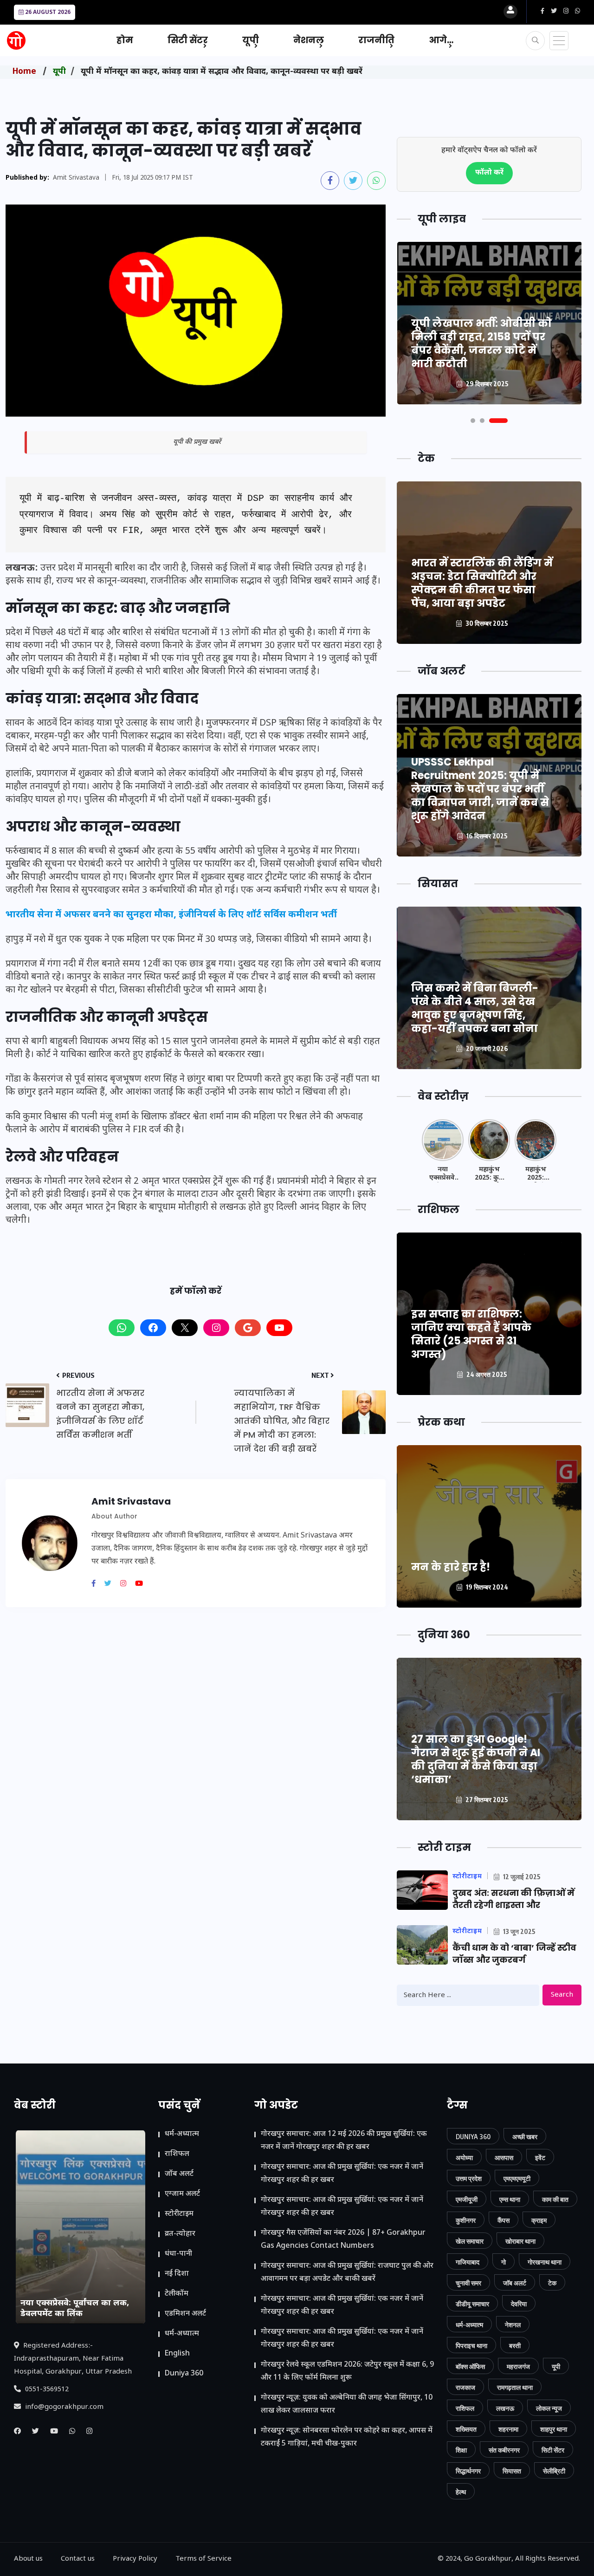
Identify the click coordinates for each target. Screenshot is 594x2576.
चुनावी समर (468, 2283)
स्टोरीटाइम (179, 2214)
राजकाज (465, 2387)
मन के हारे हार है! (451, 1567)
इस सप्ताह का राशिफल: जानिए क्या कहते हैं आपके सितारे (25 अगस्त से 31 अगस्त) (471, 1334)
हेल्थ (461, 2492)
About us (28, 2559)
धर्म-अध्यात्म (182, 2134)
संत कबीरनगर (504, 2450)
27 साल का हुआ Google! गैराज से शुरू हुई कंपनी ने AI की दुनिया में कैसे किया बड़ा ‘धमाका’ (476, 1759)
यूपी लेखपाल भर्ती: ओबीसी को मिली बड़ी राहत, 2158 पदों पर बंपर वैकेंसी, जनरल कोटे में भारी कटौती (481, 344)
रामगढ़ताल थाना (515, 2387)
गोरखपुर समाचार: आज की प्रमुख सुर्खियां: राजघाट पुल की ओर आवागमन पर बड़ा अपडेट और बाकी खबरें (347, 2273)
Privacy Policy (135, 2559)
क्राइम (539, 2220)
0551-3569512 (46, 2390)
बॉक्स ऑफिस (470, 2366)
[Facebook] (97, 1584)
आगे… (441, 40)
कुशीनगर (466, 2220)
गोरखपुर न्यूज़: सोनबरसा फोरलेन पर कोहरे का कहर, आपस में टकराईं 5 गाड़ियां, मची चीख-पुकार (347, 2437)
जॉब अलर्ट (179, 2174)
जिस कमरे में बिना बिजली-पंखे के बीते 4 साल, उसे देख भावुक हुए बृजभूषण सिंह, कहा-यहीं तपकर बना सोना (475, 1008)
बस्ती (515, 2346)
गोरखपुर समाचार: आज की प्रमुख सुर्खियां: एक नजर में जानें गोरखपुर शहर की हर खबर (342, 2174)
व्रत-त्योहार (180, 2234)
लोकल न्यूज (549, 2408)
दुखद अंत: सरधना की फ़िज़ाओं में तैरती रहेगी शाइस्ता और (513, 1899)
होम (125, 40)
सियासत (512, 2471)
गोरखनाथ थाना (545, 2262)
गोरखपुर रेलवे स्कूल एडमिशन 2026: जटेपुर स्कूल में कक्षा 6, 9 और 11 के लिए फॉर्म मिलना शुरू (347, 2372)
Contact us (78, 2559)
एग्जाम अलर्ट (182, 2194)
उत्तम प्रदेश (469, 2178)
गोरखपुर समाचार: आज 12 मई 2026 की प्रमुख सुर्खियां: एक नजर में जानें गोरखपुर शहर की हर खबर (344, 2141)
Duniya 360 (184, 2374)
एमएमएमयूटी (517, 2178)
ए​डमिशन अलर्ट (185, 2314)
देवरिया (519, 2304)
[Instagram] (127, 1584)
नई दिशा (177, 2274)
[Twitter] (111, 1584)
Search (562, 1995)
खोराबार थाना (520, 2241)
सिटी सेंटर (188, 40)
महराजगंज (518, 2366)
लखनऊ (505, 2408)
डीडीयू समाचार (472, 2304)
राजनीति (376, 40)
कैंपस (504, 2220)
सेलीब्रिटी (554, 2471)
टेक (552, 2283)
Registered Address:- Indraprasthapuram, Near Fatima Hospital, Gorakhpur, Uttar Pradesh (73, 2359)
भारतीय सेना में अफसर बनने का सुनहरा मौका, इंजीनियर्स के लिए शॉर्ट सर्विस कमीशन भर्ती (171, 915)
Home (24, 72)
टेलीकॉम (177, 2294)
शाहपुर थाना (554, 2429)
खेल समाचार (470, 2241)
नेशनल (309, 40)
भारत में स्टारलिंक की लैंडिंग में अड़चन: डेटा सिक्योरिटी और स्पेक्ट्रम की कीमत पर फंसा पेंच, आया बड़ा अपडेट (482, 583)
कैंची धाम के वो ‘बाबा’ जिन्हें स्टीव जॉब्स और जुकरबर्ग (514, 1954)
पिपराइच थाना (471, 2346)
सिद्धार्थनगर (468, 2471)
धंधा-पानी (178, 2254)
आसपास (504, 2157)
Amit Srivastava (76, 178)
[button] (473, 421)
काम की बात (555, 2199)
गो (504, 2262)
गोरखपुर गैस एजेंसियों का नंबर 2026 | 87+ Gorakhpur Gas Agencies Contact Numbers (343, 2240)
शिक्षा (461, 2450)
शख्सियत (466, 2429)
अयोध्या (464, 2157)
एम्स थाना (510, 2199)
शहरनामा (508, 2429)
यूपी (251, 40)
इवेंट (540, 2157)
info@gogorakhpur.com (63, 2407)
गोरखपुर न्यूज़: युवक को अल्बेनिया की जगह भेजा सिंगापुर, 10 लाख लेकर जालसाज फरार (347, 2404)
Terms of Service (203, 2559)
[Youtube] (142, 1584)
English (177, 2354)
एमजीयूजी (467, 2199)
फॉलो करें (489, 173)
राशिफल (177, 2154)
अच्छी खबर (525, 2137)
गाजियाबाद (468, 2262)
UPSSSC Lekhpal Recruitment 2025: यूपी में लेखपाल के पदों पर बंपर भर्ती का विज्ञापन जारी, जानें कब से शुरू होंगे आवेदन (480, 789)
